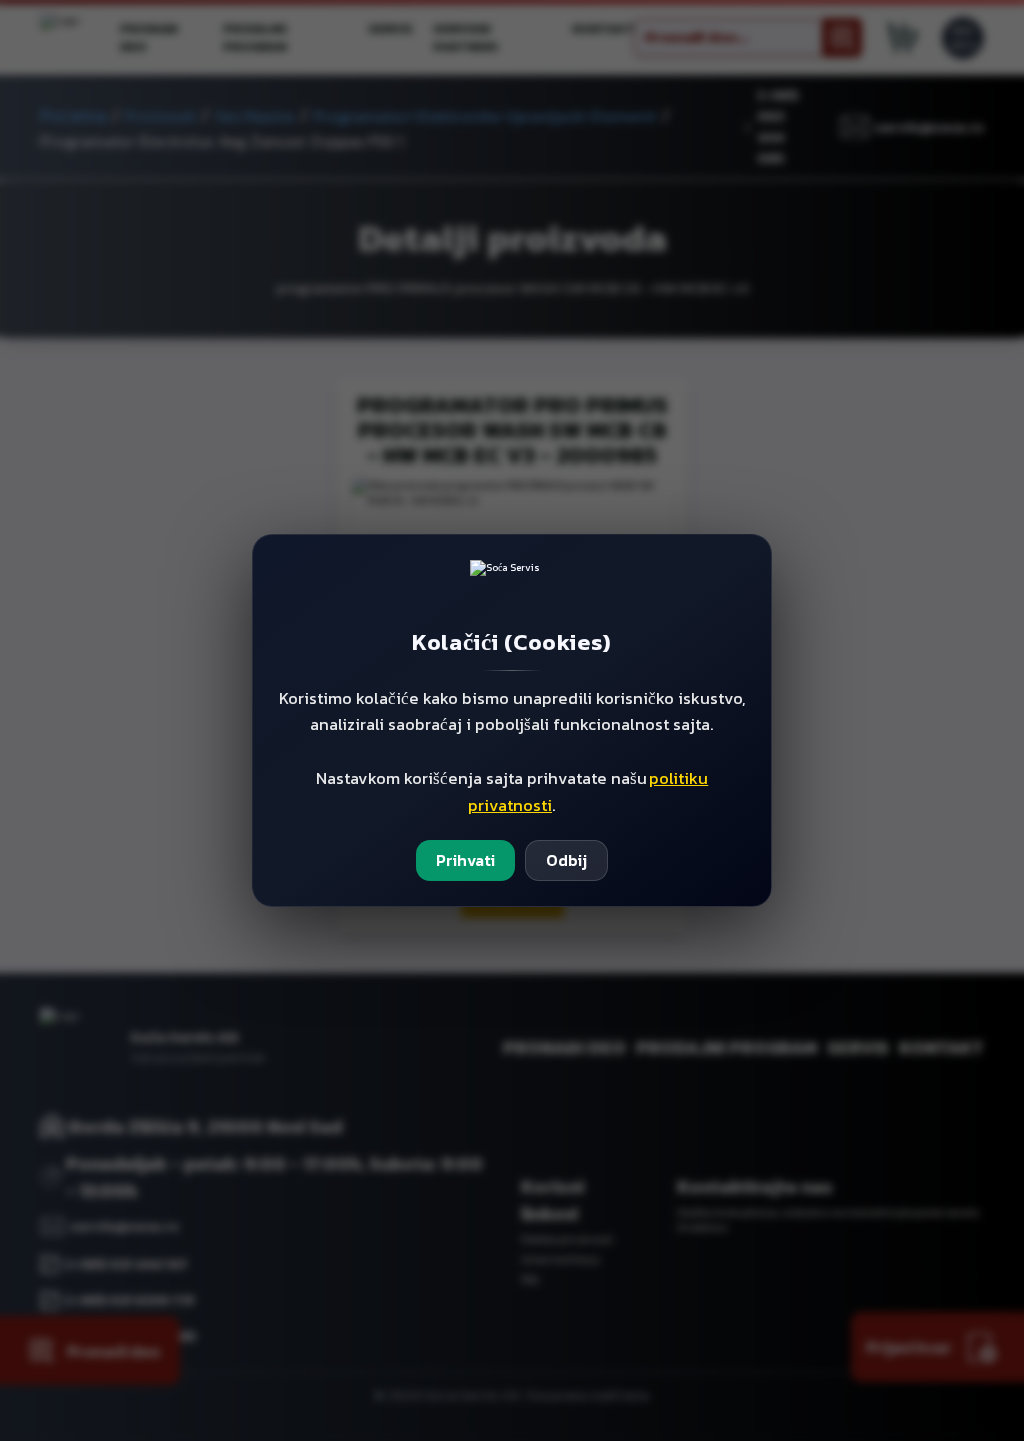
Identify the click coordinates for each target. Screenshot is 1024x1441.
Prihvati (465, 860)
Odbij (566, 860)
